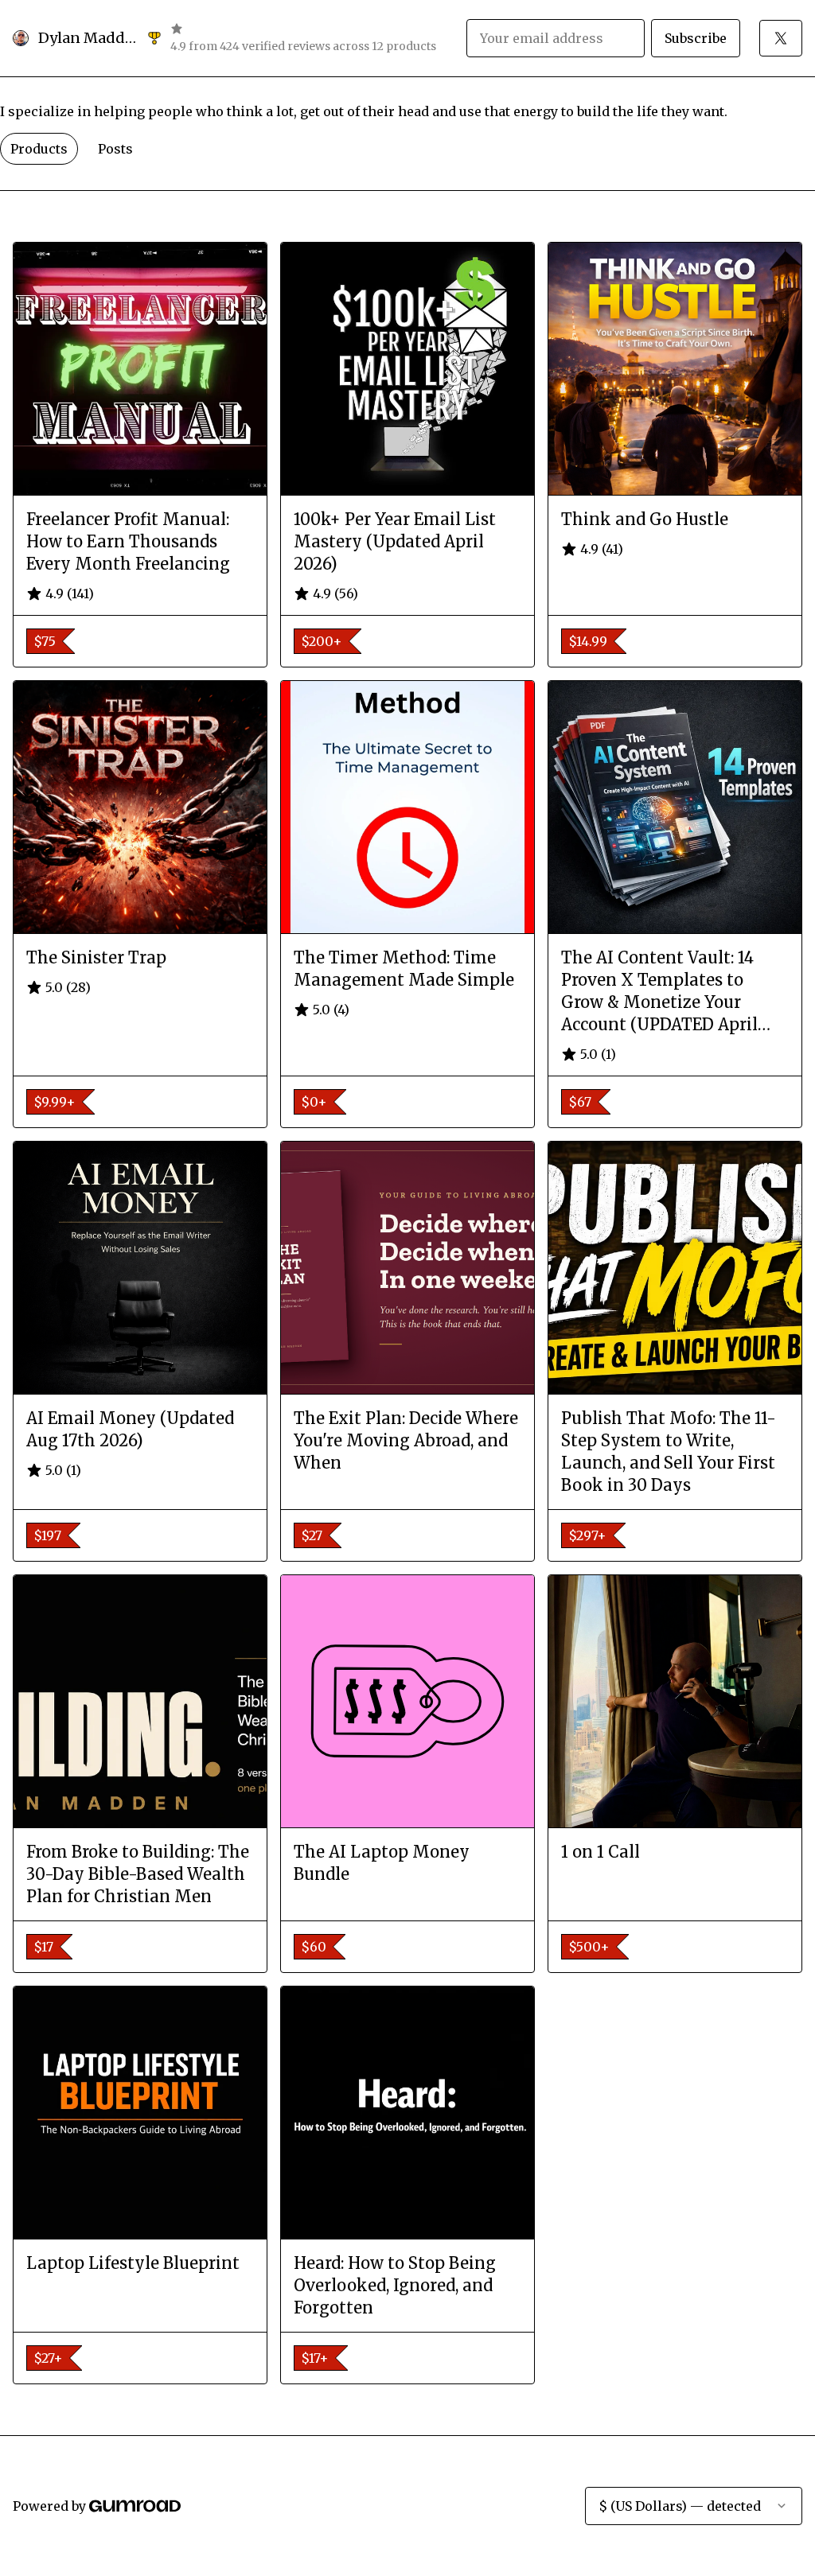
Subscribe (696, 38)
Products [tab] (39, 149)
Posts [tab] (115, 149)
